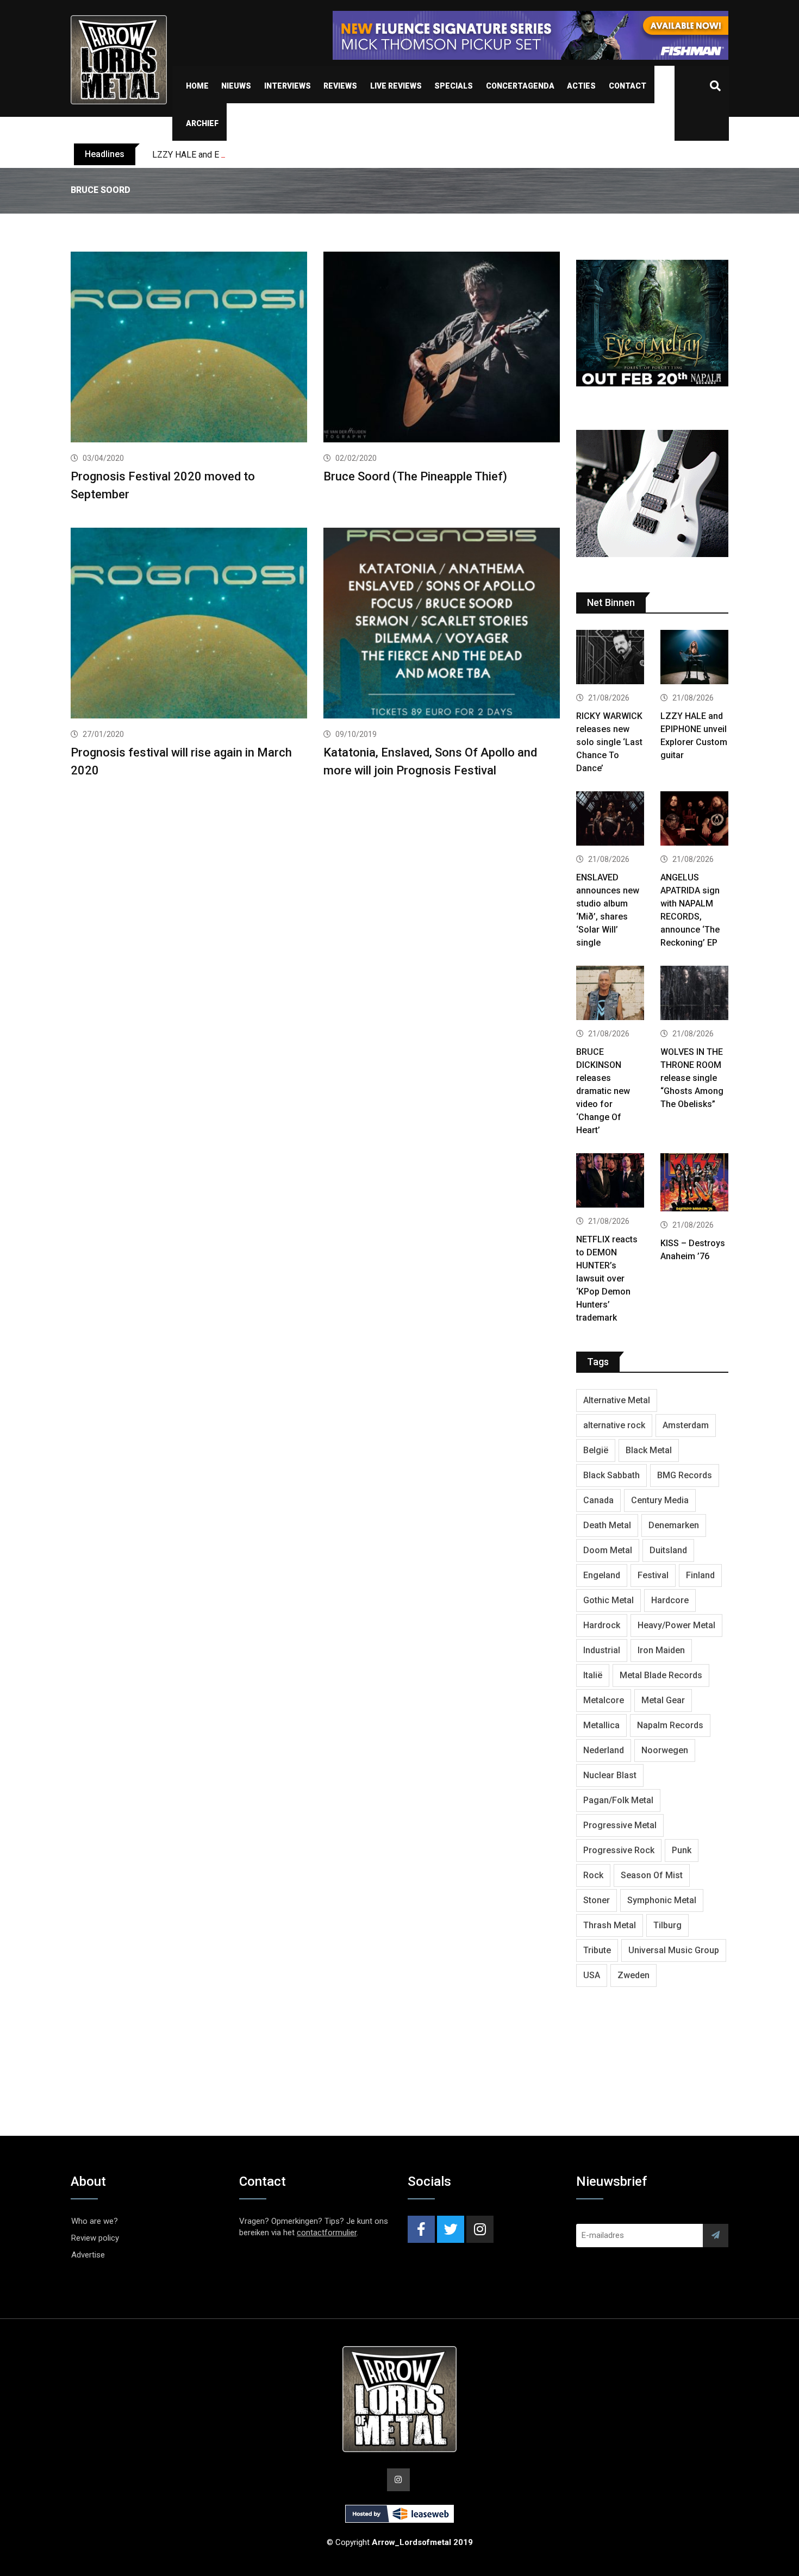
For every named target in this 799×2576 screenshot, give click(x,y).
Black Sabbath (611, 1475)
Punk (682, 1850)
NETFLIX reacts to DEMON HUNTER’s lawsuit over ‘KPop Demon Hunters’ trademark (607, 1278)
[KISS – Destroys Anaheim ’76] (694, 1184)
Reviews (340, 86)
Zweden (633, 1975)
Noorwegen (665, 1750)
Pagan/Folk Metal (618, 1800)
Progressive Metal (620, 1825)
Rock (593, 1875)
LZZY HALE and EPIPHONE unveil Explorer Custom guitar (261, 155)
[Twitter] (451, 2229)
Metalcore (604, 1700)
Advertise (88, 2255)
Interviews (288, 86)
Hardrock (602, 1625)
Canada (598, 1500)
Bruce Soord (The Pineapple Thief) (415, 476)
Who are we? (95, 2221)
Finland (700, 1575)
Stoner (597, 1900)
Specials (454, 86)
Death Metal (607, 1525)
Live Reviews (396, 86)
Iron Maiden (661, 1650)
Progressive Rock (619, 1850)
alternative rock (614, 1425)
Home (197, 86)
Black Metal (649, 1450)
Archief (202, 123)
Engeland (602, 1575)
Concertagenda (520, 86)
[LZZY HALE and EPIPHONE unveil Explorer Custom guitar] (694, 658)
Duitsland (668, 1550)
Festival (653, 1575)
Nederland (604, 1750)
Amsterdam (686, 1425)
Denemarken (674, 1525)
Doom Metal (608, 1550)
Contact (628, 86)
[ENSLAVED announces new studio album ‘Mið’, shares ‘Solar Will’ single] (610, 820)
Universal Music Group (674, 1950)
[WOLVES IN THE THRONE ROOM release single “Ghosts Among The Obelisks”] (694, 994)
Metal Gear (663, 1700)
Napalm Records (670, 1725)
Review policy (95, 2238)
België (596, 1450)
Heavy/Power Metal (676, 1625)
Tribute (597, 1950)
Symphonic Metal (662, 1900)
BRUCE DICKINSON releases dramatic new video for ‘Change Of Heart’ (603, 1091)
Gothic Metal (608, 1600)
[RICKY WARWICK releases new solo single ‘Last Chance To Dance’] (610, 658)
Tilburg (667, 1925)
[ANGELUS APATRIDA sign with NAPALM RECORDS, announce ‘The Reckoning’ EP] (694, 820)
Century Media (660, 1500)
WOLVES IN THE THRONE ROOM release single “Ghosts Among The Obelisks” (692, 1078)
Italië (593, 1675)
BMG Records (685, 1475)
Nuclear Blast (610, 1775)
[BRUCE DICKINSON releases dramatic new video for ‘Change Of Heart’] (610, 994)
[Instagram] (480, 2229)
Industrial (602, 1650)
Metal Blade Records (661, 1675)
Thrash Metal (610, 1925)
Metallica (601, 1725)
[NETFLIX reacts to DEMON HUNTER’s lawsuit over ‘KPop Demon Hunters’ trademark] (610, 1182)
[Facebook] (421, 2229)
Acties (581, 86)
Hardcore (670, 1600)
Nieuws (236, 86)
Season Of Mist (652, 1875)
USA (592, 1975)
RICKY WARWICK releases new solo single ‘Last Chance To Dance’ (609, 742)
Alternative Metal (617, 1400)
